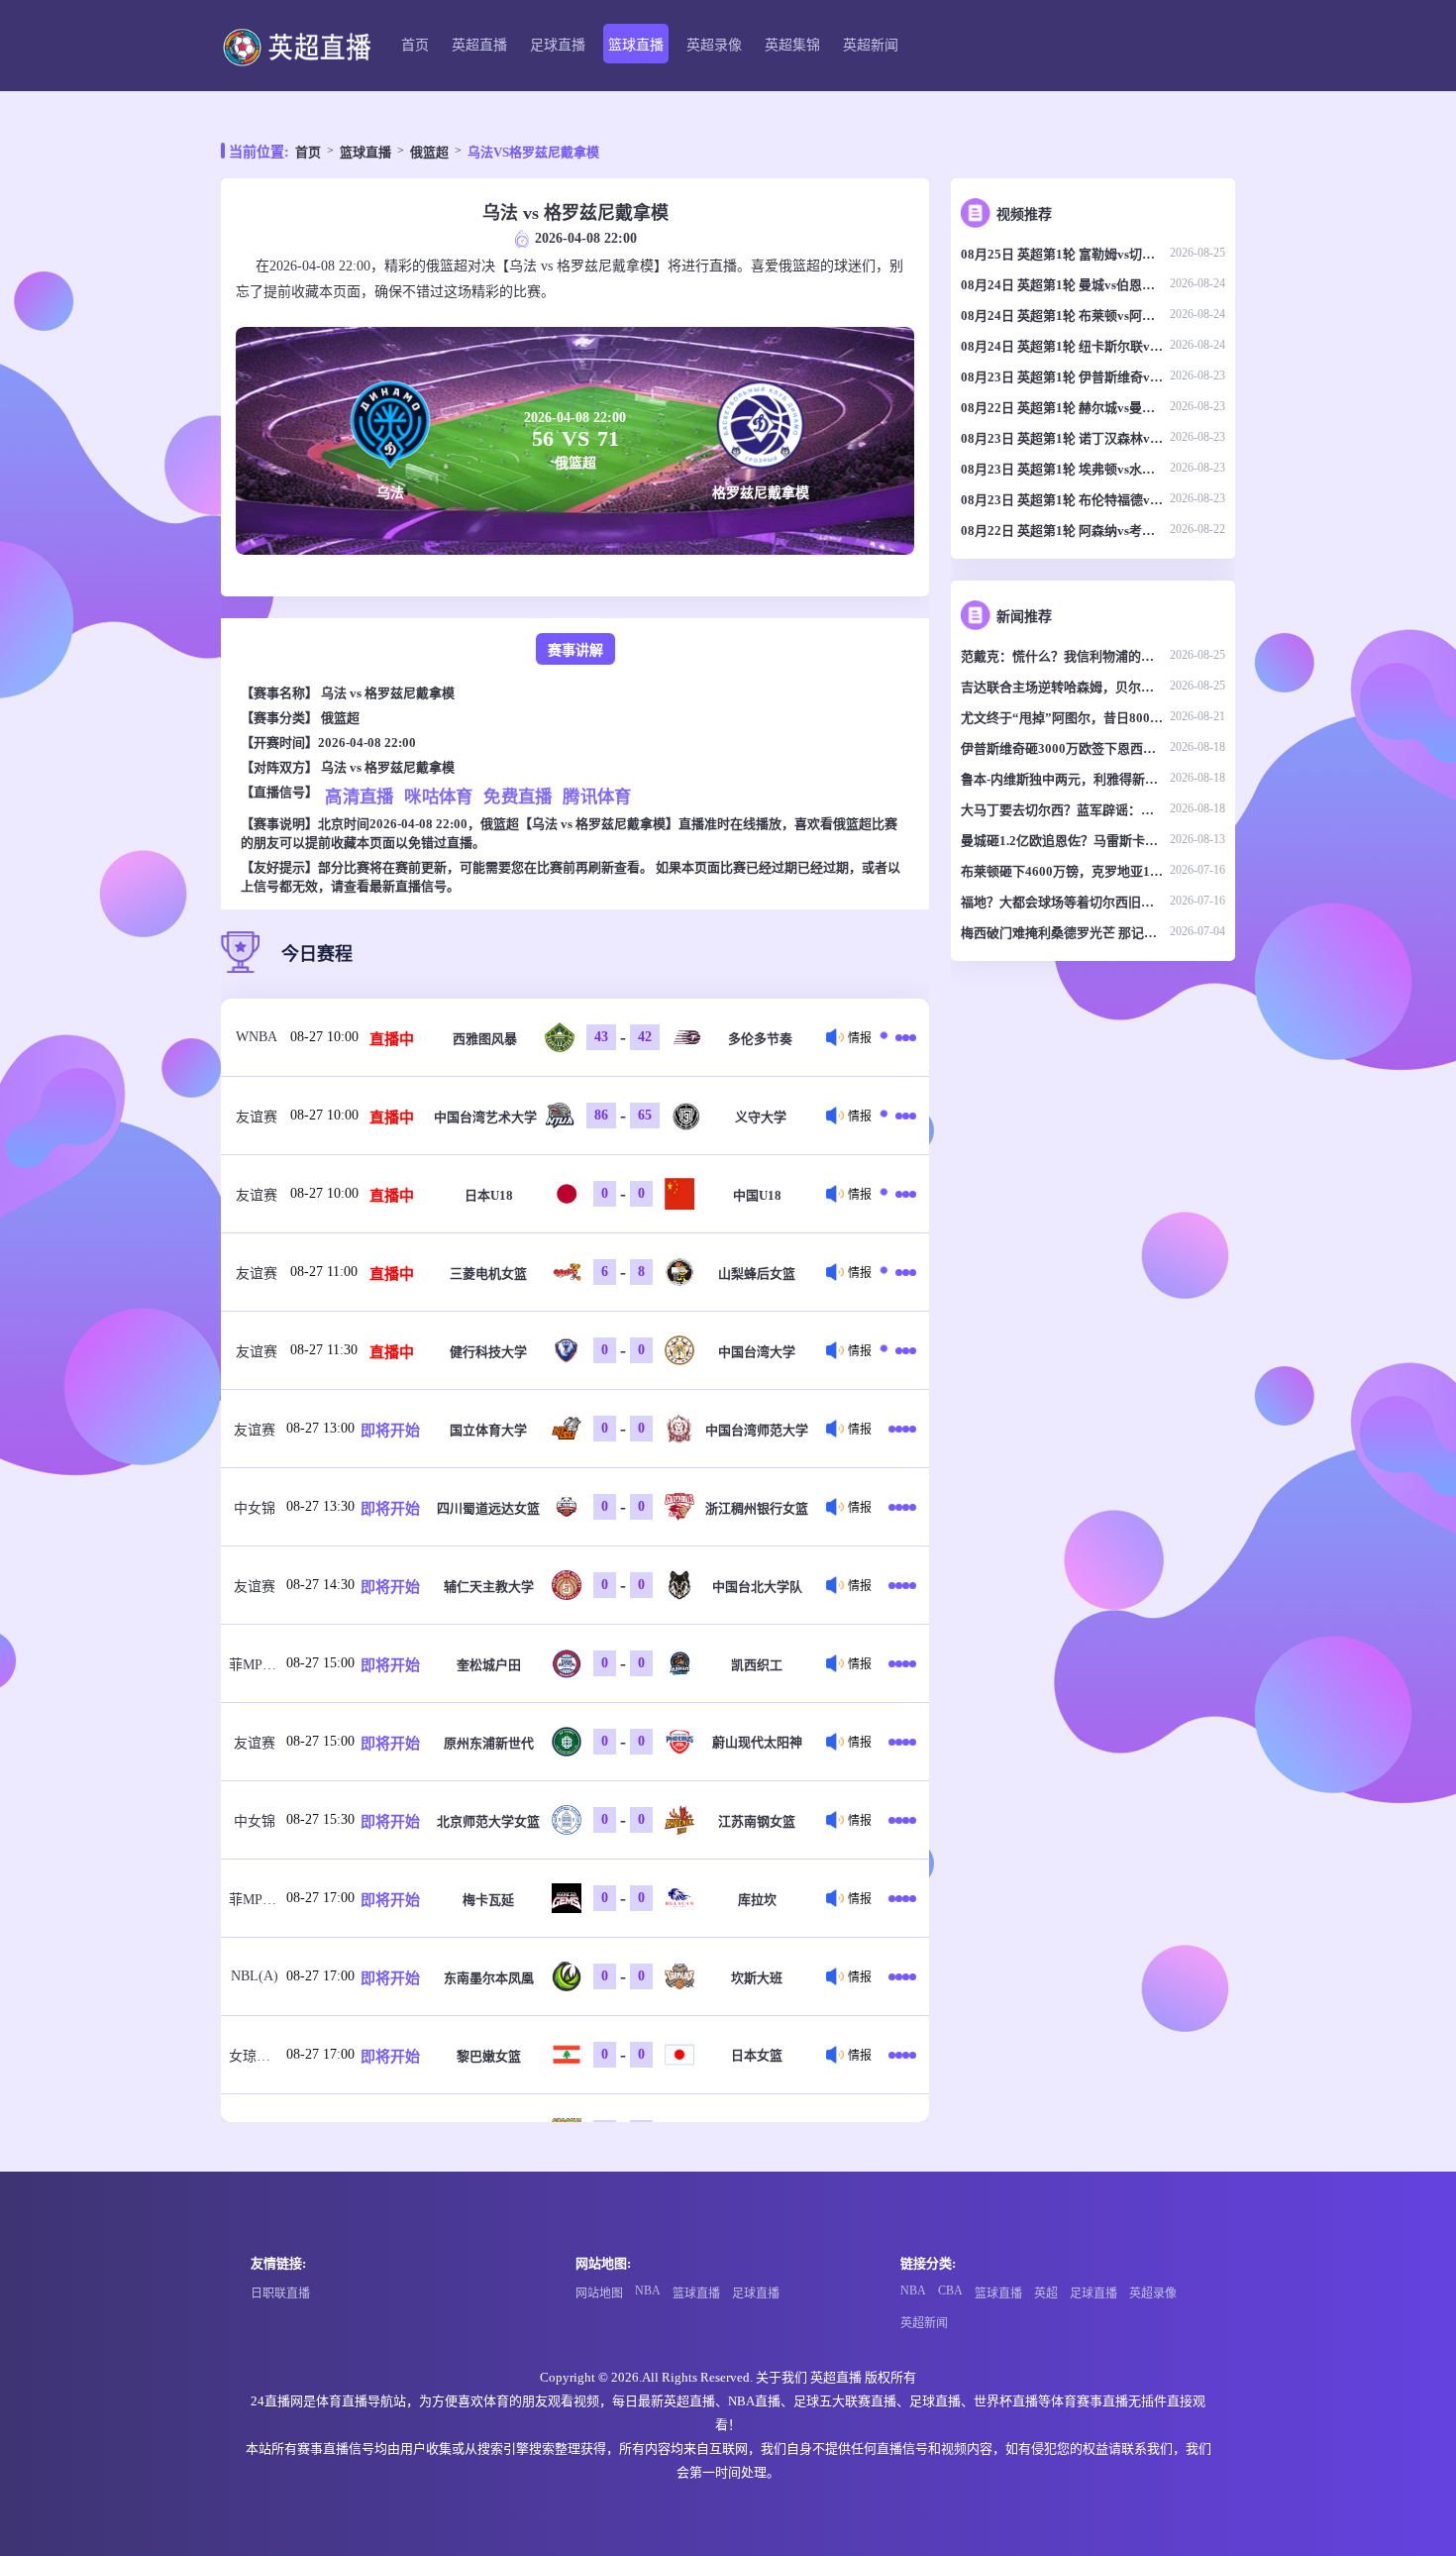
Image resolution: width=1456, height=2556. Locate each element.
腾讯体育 (597, 796)
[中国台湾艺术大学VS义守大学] (902, 1116)
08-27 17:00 (320, 1898)
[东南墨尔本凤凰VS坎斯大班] (902, 1976)
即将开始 (390, 1431)
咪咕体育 (439, 796)
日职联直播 (280, 2293)
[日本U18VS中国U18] (902, 1194)
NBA (648, 2290)
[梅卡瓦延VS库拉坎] (902, 1898)
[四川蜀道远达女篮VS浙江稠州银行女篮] (902, 1507)
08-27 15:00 (320, 1663)
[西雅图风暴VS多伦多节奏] (902, 1037)
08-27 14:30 (320, 1585)
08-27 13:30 (320, 1506)
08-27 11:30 (324, 1350)
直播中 (392, 1039)
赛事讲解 (575, 650)
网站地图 (599, 2293)
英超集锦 (792, 45)
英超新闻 (871, 45)
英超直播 (479, 45)
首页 (415, 45)
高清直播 (360, 796)
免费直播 (518, 796)
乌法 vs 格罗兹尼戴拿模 (388, 693)
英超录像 (714, 45)
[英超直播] (296, 46)
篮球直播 (636, 45)
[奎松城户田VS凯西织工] (902, 1663)
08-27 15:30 (320, 1819)
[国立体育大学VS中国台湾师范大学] (902, 1429)
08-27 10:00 (324, 1037)
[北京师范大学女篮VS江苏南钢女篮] (902, 1820)
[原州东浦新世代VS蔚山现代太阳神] (902, 1742)
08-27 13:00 (320, 1428)
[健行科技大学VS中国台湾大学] (902, 1350)
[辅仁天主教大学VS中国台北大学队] (902, 1585)
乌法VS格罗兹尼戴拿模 (533, 152)
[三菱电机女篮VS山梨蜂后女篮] (902, 1272)
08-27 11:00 (324, 1272)
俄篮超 (429, 152)
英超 (1046, 2293)
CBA (950, 2290)
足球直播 (558, 45)
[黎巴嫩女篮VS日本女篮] (902, 2055)
